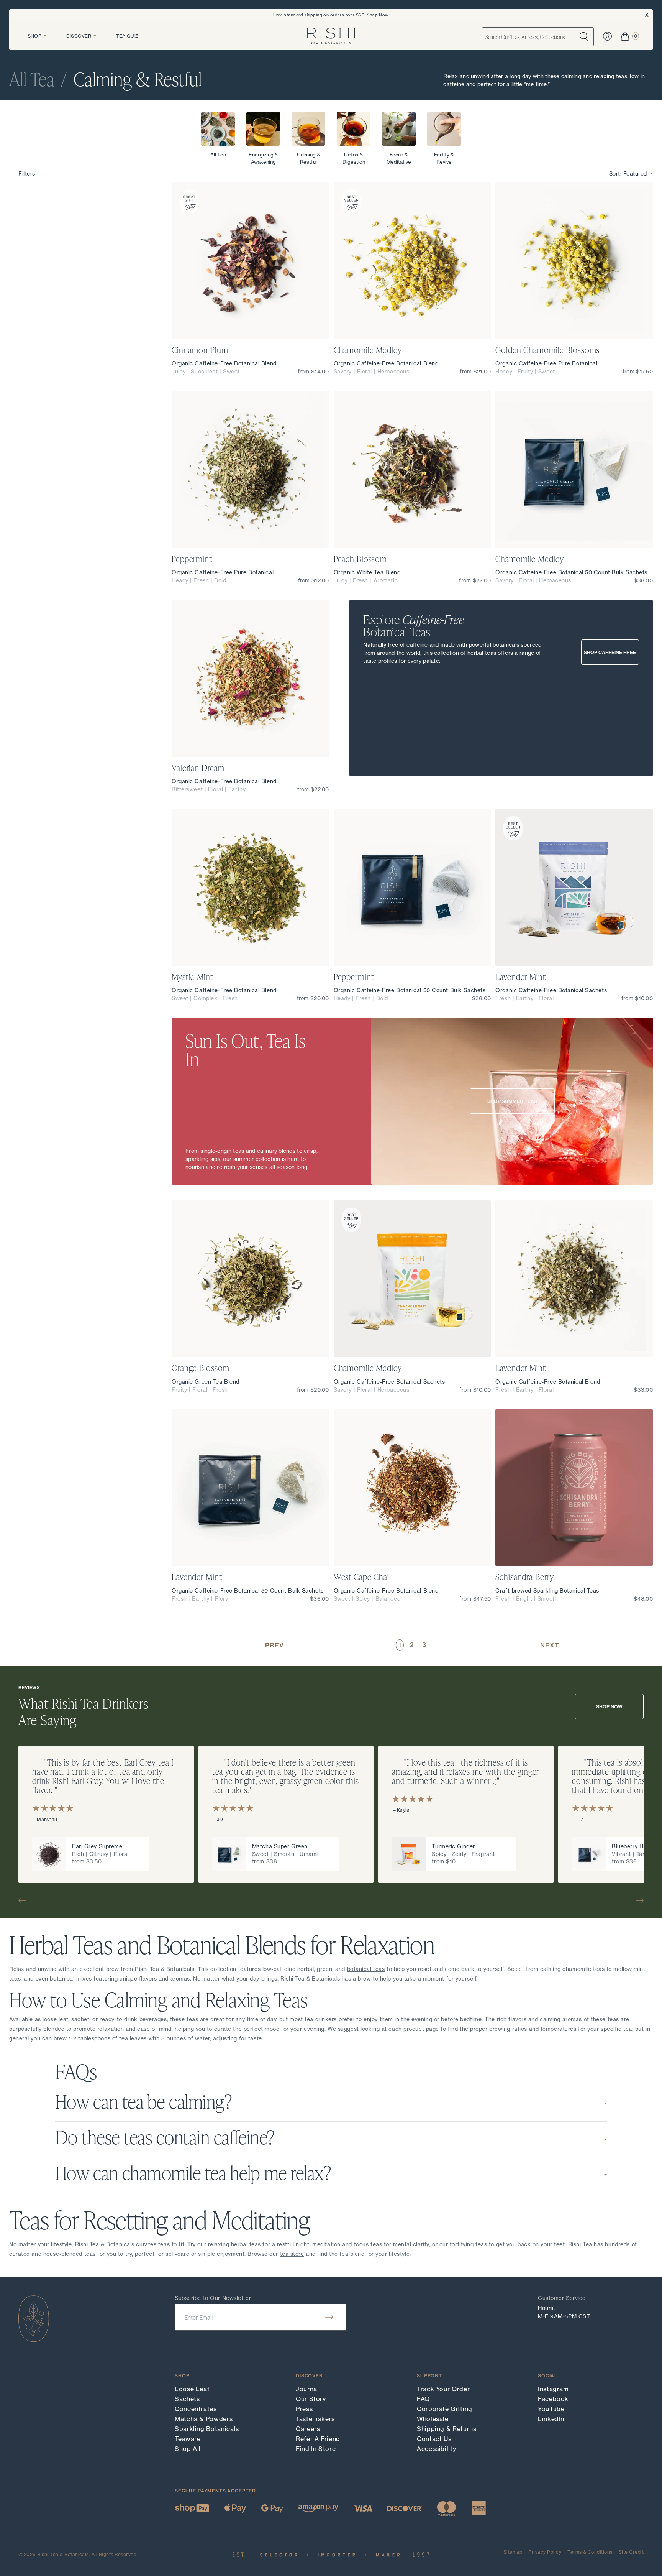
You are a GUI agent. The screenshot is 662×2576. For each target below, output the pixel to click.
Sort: (628, 173)
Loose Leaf (192, 2389)
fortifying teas (468, 2244)
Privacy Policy (545, 2552)
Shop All (188, 2449)
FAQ (423, 2399)
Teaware (188, 2439)
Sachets (187, 2399)
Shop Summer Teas (512, 1101)
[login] (607, 36)
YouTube (551, 2409)
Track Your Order (443, 2389)
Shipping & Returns (447, 2429)
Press (304, 2409)
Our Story (311, 2399)
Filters (27, 173)
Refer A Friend (318, 2439)
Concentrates (196, 2409)
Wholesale (433, 2419)
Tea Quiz (127, 36)
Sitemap (513, 2552)
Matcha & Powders (204, 2419)
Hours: (546, 2308)
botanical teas (366, 1969)
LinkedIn (551, 2419)
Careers (308, 2429)
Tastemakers (315, 2419)
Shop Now (378, 15)
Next (550, 1645)
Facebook (553, 2399)
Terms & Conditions (590, 2552)
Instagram (553, 2389)
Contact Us (434, 2439)
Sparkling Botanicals (207, 2429)
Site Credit (631, 2552)
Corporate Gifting (445, 2409)
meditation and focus (340, 2244)
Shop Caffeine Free (610, 652)
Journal (307, 2389)
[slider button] (25, 1900)
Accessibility (436, 2449)
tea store (292, 2254)
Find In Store (316, 2449)
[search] (584, 37)
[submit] (329, 2317)
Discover (79, 36)
